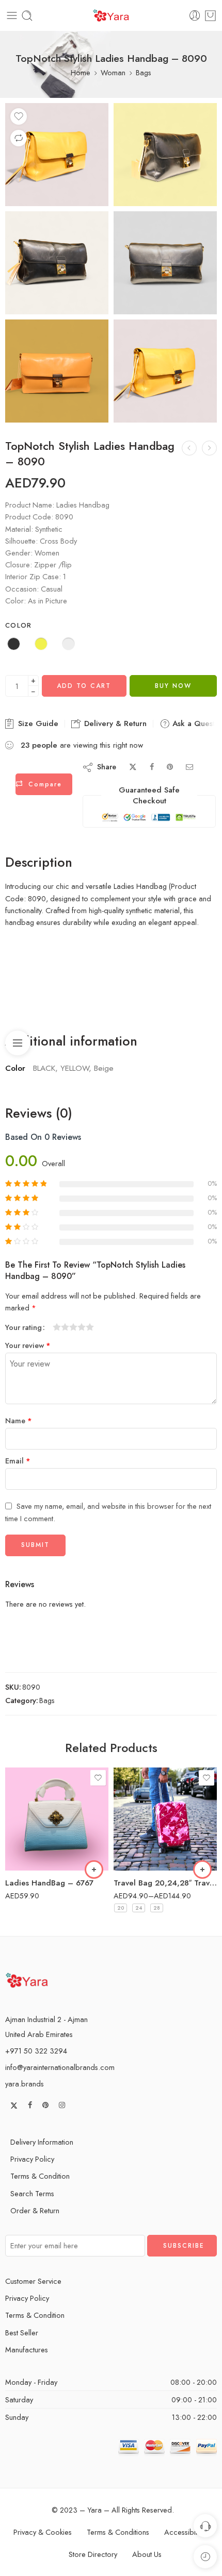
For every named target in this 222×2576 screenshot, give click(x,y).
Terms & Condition (40, 2176)
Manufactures (27, 2350)
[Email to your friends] (190, 767)
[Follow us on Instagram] (62, 2105)
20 (121, 1908)
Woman (113, 72)
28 (157, 1908)
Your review (28, 1345)
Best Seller (22, 2333)
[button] (94, 1870)
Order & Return (35, 2210)
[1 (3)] (165, 155)
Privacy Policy (32, 2159)
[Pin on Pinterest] (170, 767)
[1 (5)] (165, 263)
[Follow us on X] (14, 2106)
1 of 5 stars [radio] (57, 1327)
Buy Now (173, 686)
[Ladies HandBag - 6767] (57, 1819)
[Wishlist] (19, 116)
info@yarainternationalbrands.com (60, 2067)
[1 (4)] (57, 263)
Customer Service (33, 2281)
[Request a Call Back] (205, 2526)
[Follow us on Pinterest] (45, 2105)
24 (139, 1908)
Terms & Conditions (118, 2532)
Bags (144, 72)
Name (19, 1420)
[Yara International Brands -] (111, 16)
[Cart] (210, 16)
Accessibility (184, 2532)
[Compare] (19, 138)
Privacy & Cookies (43, 2532)
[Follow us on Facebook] (30, 2105)
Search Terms (32, 2193)
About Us (147, 2554)
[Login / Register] (195, 16)
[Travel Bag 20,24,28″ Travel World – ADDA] (165, 1819)
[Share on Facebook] (152, 767)
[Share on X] (133, 767)
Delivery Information (42, 2142)
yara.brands (25, 2084)
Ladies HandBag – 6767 (49, 1883)
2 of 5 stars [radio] (61, 1327)
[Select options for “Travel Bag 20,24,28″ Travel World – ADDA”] (202, 1870)
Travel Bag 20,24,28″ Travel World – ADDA (165, 1883)
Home (81, 72)
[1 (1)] (57, 371)
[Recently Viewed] (205, 2557)
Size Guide (37, 723)
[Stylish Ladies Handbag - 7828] (189, 448)
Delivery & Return (114, 723)
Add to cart (84, 686)
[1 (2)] (57, 155)
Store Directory (93, 2554)
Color (19, 626)
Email (18, 1461)
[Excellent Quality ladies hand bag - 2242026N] (209, 448)
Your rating (23, 1327)
